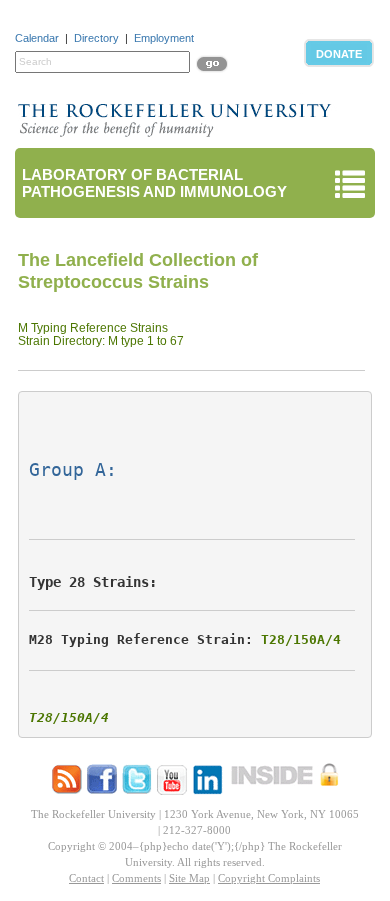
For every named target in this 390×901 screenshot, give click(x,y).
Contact (86, 878)
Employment (164, 38)
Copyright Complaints (269, 878)
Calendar (37, 38)
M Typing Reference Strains (93, 328)
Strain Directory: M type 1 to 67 (101, 341)
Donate (339, 54)
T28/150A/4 (301, 639)
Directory (96, 38)
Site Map (189, 878)
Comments (136, 878)
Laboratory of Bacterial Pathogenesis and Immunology (154, 183)
